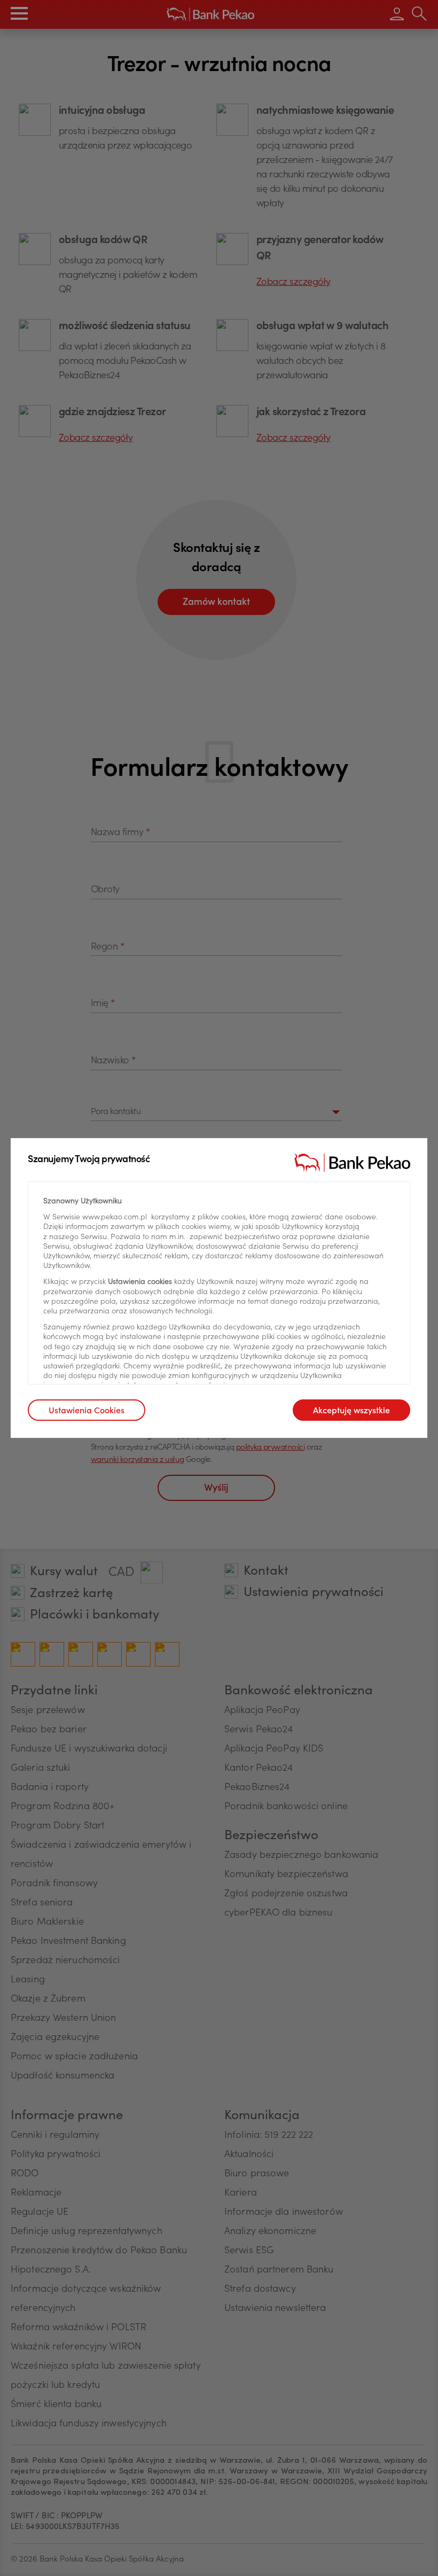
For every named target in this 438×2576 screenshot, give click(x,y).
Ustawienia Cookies (87, 1411)
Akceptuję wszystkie (351, 1411)
